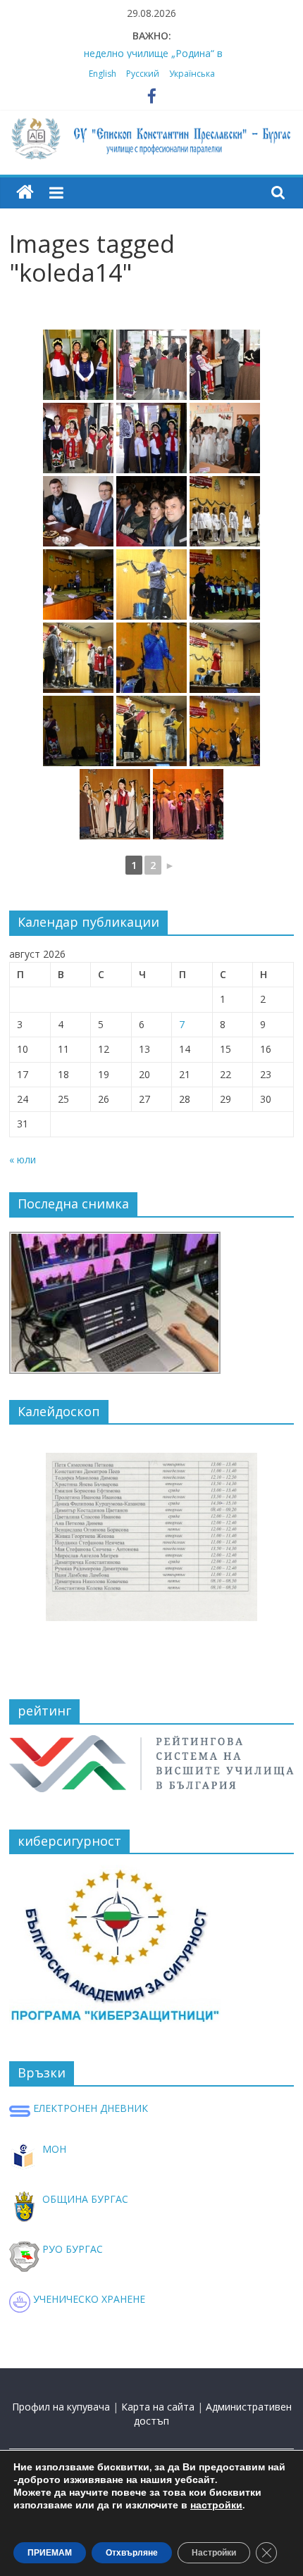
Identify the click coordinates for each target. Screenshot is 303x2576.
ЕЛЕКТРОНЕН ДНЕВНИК (89, 2108)
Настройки (214, 2553)
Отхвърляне (132, 2553)
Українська (192, 74)
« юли (23, 1159)
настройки (216, 2506)
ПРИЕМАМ (50, 2553)
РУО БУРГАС (71, 2249)
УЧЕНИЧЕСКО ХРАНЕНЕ (88, 2299)
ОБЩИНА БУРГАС (84, 2199)
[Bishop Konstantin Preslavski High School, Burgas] (25, 193)
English (103, 74)
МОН (53, 2149)
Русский (143, 74)
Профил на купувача (61, 2407)
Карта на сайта (158, 2407)
